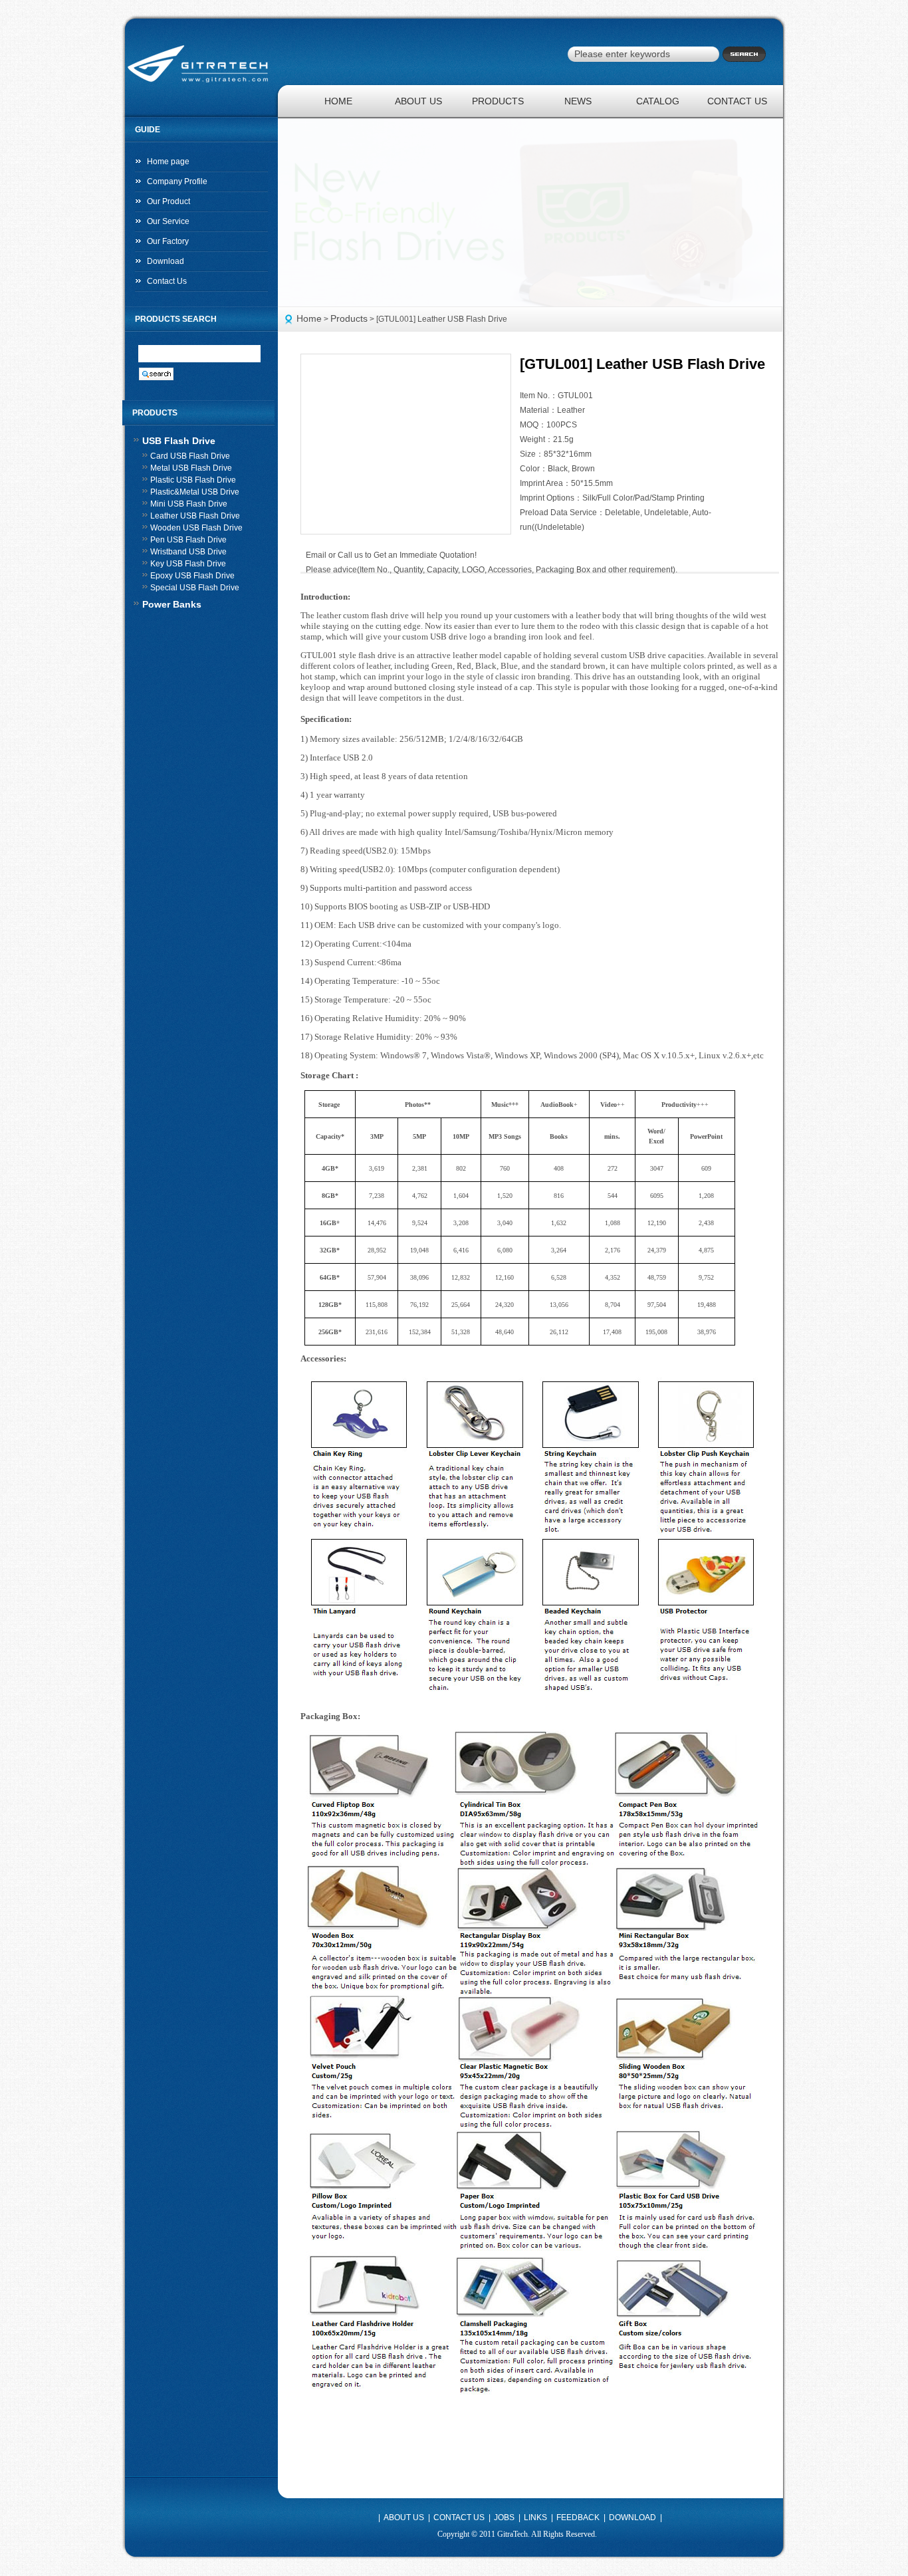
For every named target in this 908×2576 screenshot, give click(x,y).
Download (166, 261)
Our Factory (168, 241)
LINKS (535, 2517)
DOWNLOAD (632, 2517)
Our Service (168, 221)
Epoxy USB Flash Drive (192, 576)
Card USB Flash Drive (190, 456)
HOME (338, 101)
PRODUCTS (498, 101)
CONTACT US (737, 101)
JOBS (504, 2517)
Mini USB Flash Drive (189, 504)
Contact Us (167, 281)
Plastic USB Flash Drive (193, 480)
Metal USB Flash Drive (191, 468)
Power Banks (172, 604)
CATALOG (658, 101)
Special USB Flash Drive (195, 588)
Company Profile (177, 181)
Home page (168, 162)
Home (309, 318)
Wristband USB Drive (188, 552)
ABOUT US (418, 101)
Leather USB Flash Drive (195, 516)
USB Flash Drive (179, 441)
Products (349, 318)
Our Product (169, 201)
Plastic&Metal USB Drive (195, 492)
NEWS (578, 101)
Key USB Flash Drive (188, 564)
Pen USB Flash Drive (188, 540)
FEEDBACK (578, 2517)
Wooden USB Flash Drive (196, 528)
